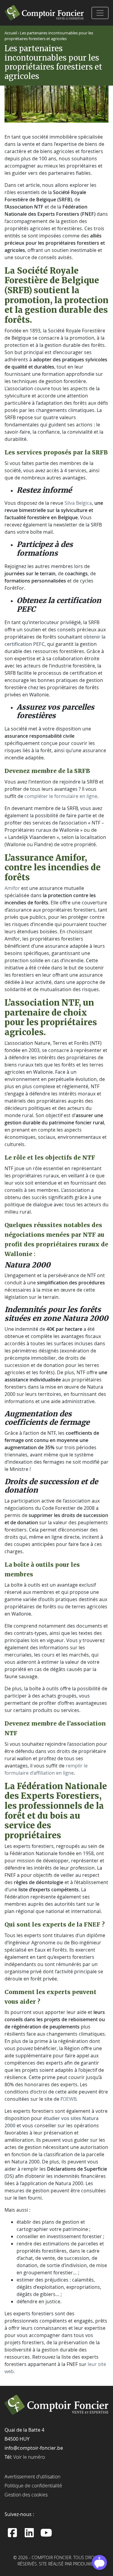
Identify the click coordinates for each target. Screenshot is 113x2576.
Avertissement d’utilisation (32, 2477)
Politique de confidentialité (33, 2486)
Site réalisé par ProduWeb (67, 2564)
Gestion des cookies (26, 2495)
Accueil (11, 33)
